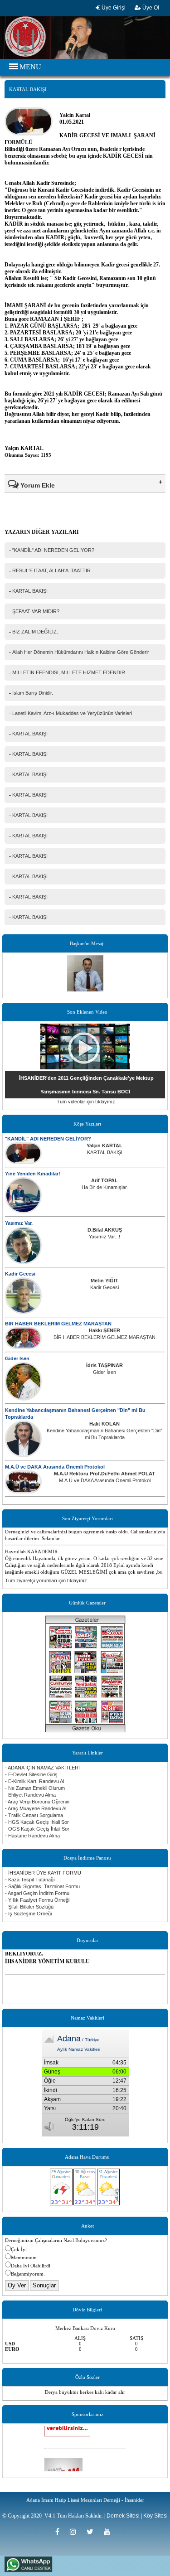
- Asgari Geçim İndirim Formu (37, 1893)
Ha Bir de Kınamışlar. (105, 1187)
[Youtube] (109, 2532)
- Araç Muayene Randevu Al (36, 1808)
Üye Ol (150, 8)
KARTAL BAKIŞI (105, 1152)
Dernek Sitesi (123, 2516)
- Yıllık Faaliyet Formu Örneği (37, 1900)
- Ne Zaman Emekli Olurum (35, 1788)
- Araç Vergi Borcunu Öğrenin (37, 1802)
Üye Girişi (113, 8)
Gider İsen (17, 1358)
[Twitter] (93, 2532)
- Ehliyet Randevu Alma (30, 1795)
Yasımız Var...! (104, 1237)
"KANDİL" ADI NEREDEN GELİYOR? (48, 1139)
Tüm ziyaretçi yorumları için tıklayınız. (47, 1580)
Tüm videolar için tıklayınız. (87, 1102)
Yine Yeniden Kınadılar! (33, 1174)
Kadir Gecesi (20, 1274)
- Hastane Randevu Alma (32, 1836)
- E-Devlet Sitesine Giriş (31, 1774)
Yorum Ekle (37, 485)
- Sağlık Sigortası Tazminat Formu (42, 1886)
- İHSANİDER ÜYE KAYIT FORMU (43, 1873)
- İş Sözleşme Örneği (28, 1914)
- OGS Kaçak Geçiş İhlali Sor (37, 1829)
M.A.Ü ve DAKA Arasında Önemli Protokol (55, 1467)
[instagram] (76, 2532)
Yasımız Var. (19, 1223)
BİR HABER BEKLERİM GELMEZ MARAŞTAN (58, 1324)
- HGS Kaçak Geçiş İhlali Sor (37, 1822)
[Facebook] (60, 2532)
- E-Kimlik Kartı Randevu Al (34, 1781)
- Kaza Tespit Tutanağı (30, 1880)
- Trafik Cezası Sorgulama (34, 1815)
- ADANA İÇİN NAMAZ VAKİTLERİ (42, 1768)
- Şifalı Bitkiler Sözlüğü (29, 1907)
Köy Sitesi (155, 2516)
